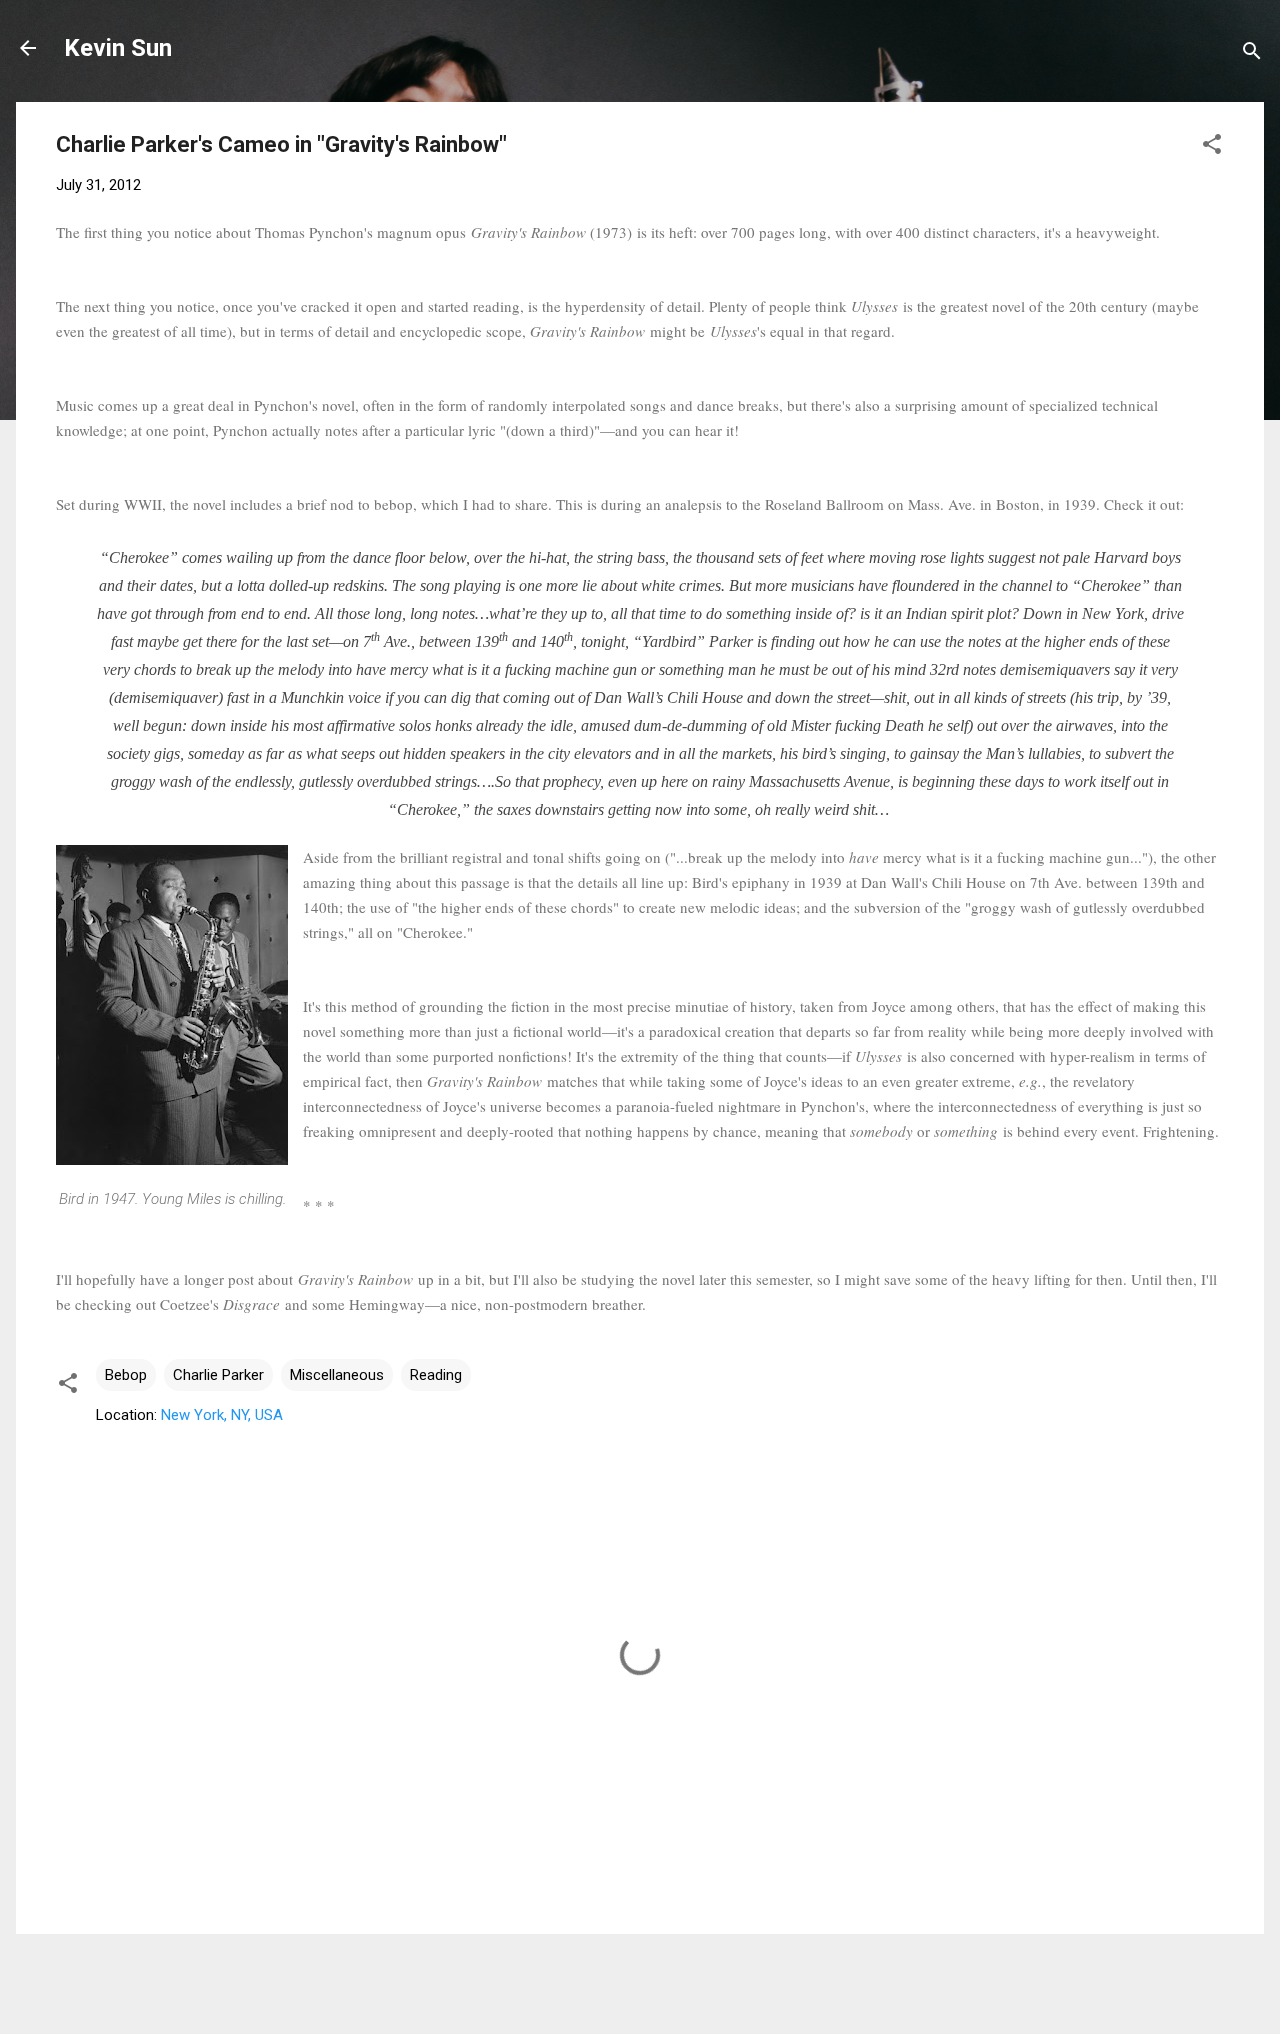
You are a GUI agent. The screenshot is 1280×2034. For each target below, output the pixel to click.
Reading (436, 1375)
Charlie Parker (218, 1375)
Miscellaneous (337, 1375)
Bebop (126, 1375)
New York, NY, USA (222, 1415)
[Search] (1252, 54)
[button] (1212, 147)
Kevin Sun (118, 48)
